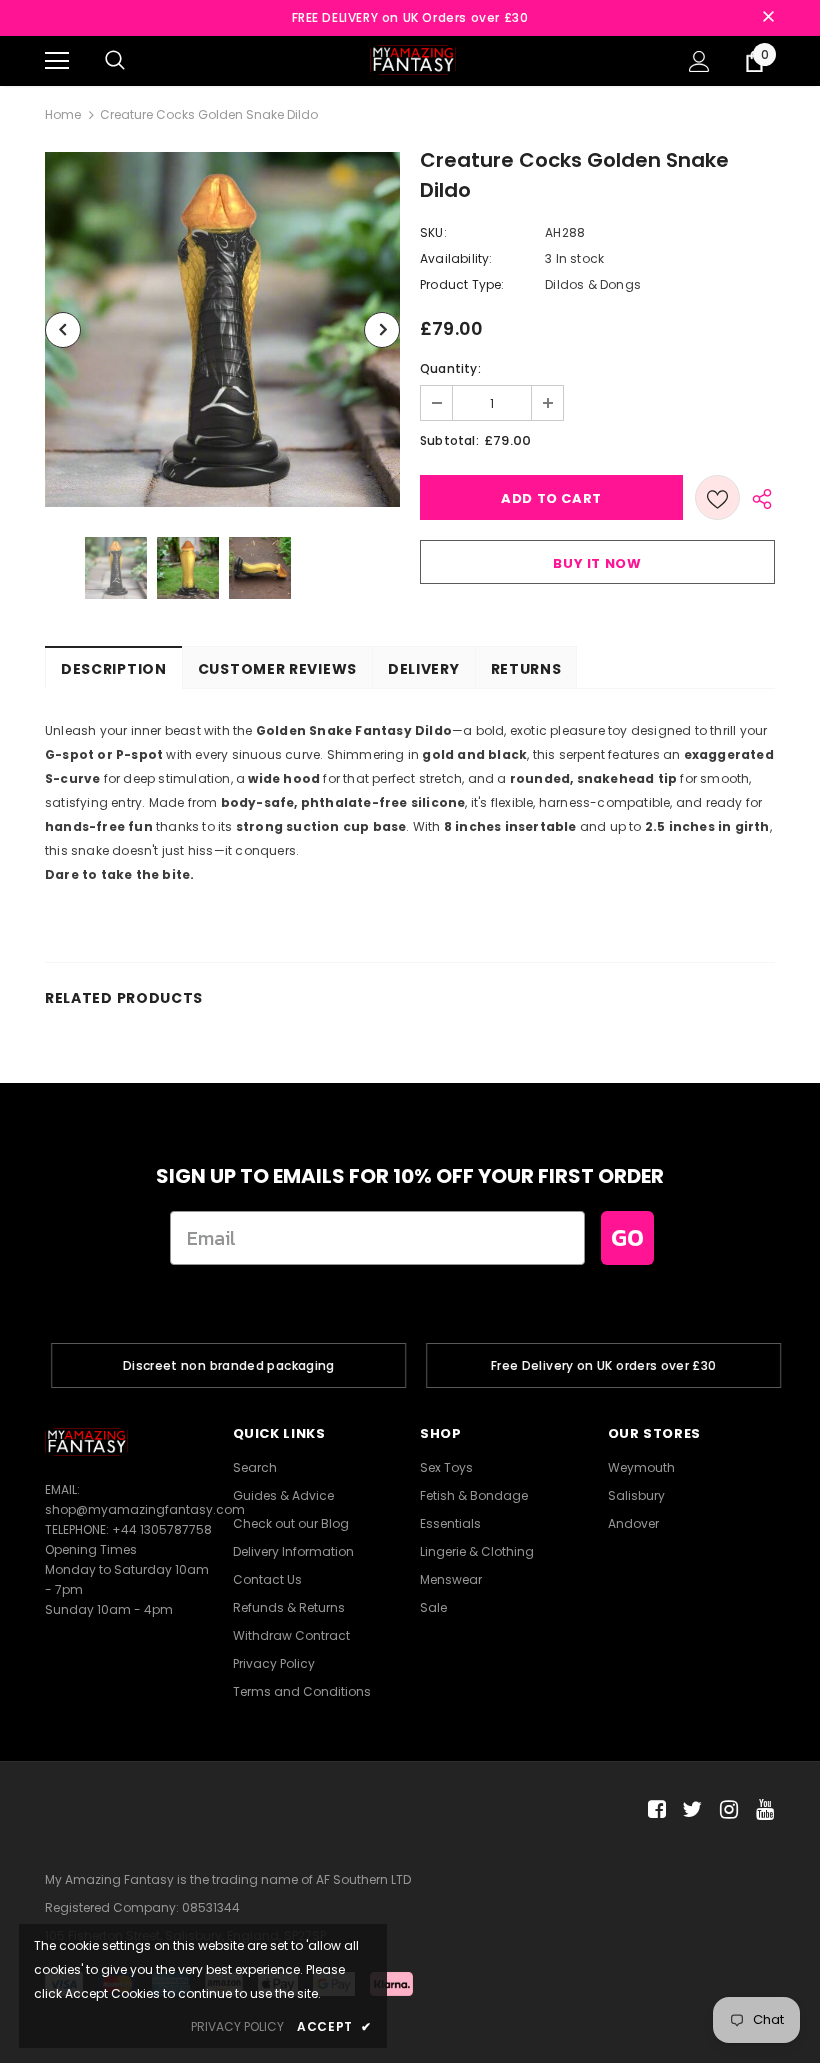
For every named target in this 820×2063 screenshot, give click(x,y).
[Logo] (413, 59)
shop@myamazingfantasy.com (145, 1509)
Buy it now (597, 563)
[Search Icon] (115, 61)
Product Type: (462, 284)
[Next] (382, 330)
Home (63, 114)
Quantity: (450, 368)
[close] (768, 18)
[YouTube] (761, 1810)
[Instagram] (725, 1810)
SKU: (433, 232)
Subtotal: (449, 440)
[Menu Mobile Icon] (57, 61)
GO (627, 1237)
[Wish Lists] (717, 497)
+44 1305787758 (162, 1529)
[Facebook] (653, 1810)
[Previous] (63, 330)
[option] (222, 329)
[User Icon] (699, 61)
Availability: (456, 258)
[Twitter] (689, 1810)
